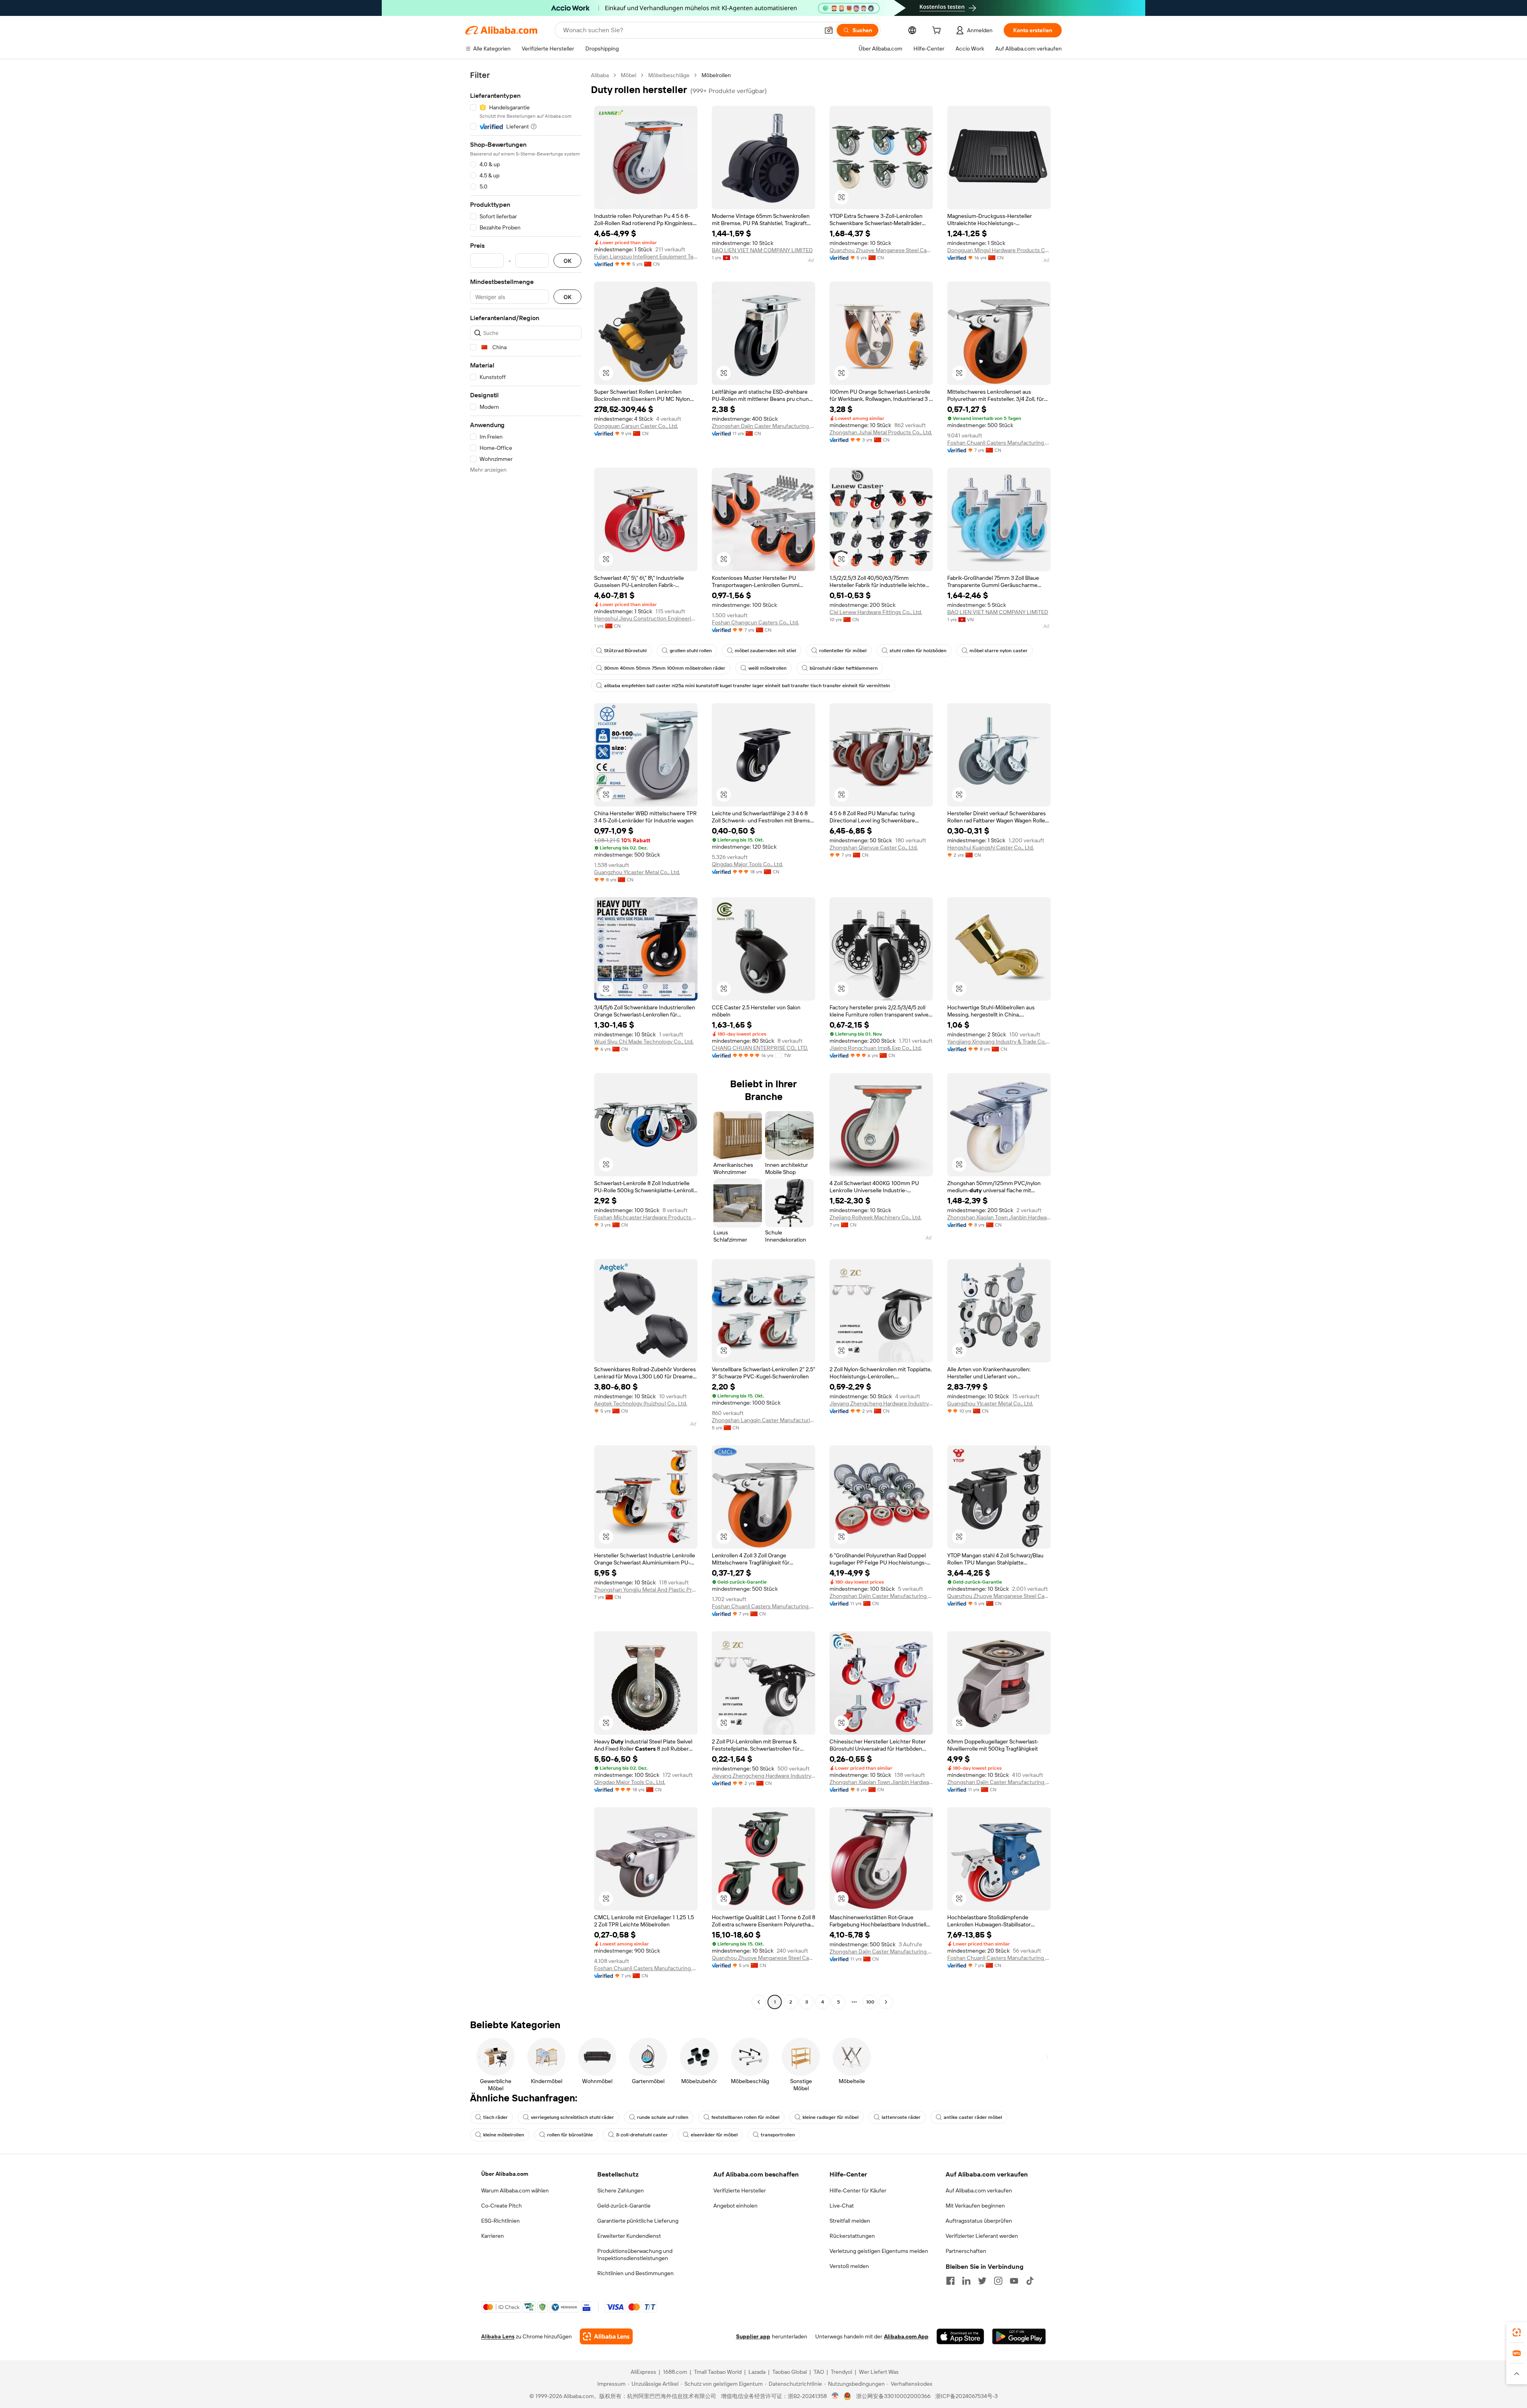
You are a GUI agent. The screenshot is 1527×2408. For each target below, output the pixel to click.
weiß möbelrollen (767, 668)
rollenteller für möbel (843, 651)
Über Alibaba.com (505, 2174)
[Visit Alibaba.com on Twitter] (982, 2281)
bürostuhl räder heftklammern (844, 668)
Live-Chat (842, 2206)
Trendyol (841, 2372)
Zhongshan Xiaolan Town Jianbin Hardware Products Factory (999, 1217)
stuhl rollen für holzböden (918, 651)
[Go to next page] (886, 2002)
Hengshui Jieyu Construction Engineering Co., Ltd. (646, 618)
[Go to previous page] (759, 2002)
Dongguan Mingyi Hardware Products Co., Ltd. (999, 250)
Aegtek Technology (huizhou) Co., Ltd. (641, 1403)
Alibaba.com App (906, 2336)
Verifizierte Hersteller (740, 2190)
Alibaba (600, 75)
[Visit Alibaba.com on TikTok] (1030, 2281)
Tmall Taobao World (718, 2372)
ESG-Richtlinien (500, 2221)
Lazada (757, 2372)
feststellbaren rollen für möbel (745, 2117)
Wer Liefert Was (879, 2372)
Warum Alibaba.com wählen (515, 2190)
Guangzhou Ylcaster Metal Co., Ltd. (637, 872)
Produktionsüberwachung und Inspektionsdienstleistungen (635, 2254)
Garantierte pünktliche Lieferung (638, 2221)
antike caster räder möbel (973, 2117)
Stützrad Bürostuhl (625, 651)
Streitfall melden (850, 2221)
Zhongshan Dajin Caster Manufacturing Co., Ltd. (763, 426)
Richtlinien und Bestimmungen (635, 2273)
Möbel (628, 75)
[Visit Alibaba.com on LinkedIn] (966, 2281)
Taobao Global (790, 2372)
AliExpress (643, 2372)
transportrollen (778, 2135)
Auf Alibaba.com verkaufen (979, 2190)
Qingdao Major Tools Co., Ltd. (747, 864)
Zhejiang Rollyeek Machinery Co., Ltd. (875, 1217)
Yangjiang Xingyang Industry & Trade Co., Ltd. (999, 1042)
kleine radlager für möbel (831, 2117)
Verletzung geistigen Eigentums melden (879, 2251)
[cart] (938, 31)
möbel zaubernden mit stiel (765, 651)
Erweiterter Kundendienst (629, 2236)
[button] (829, 30)
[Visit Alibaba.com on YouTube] (1014, 2281)
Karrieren (492, 2236)
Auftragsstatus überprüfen (979, 2221)
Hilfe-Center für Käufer (858, 2190)
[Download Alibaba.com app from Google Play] (1019, 2336)
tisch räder (495, 2117)
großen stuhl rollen (691, 651)
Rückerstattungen (852, 2236)
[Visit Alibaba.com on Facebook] (950, 2281)
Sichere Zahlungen (621, 2190)
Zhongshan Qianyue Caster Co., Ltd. (874, 847)
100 (870, 2002)
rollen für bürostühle (570, 2135)
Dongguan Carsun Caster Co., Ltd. (636, 426)
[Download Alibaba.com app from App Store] (960, 2336)
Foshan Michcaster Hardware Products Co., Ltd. (646, 1217)
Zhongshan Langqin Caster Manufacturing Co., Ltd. (763, 1420)
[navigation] (526, 1040)
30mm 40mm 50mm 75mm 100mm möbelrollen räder (665, 668)
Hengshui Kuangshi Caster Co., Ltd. (991, 847)
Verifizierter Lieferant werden (982, 2236)
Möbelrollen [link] (716, 75)
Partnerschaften (966, 2251)
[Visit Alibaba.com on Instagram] (998, 2281)
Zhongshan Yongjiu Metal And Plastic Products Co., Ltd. (646, 1590)
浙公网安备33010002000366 (893, 2396)
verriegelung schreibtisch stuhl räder (572, 2117)
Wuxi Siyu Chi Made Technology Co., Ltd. (644, 1042)
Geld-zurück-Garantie (624, 2206)
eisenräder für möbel (714, 2135)
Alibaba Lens (498, 2336)
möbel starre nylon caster (999, 651)
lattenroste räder (901, 2117)
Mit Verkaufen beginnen (975, 2206)
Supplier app (753, 2336)
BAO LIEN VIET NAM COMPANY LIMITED (762, 250)
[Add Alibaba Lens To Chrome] (606, 2336)
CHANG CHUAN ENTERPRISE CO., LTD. (760, 1048)
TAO (819, 2372)
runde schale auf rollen (663, 2117)
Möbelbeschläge (669, 75)
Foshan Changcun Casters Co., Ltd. (755, 622)
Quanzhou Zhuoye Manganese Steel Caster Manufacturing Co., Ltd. (881, 250)
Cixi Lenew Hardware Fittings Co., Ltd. (876, 612)
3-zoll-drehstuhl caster (642, 2135)
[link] (1517, 2332)
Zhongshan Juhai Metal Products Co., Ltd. (881, 432)
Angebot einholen (735, 2206)
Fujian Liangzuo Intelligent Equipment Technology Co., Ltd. (646, 257)
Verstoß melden (849, 2266)
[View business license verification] (835, 2396)
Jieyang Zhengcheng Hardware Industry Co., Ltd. (881, 1403)
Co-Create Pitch (501, 2206)
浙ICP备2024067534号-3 (967, 2396)
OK (567, 261)
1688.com (675, 2372)
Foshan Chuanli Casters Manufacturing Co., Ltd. (999, 443)
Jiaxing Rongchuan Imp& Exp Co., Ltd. (876, 1048)
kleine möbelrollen (504, 2135)
